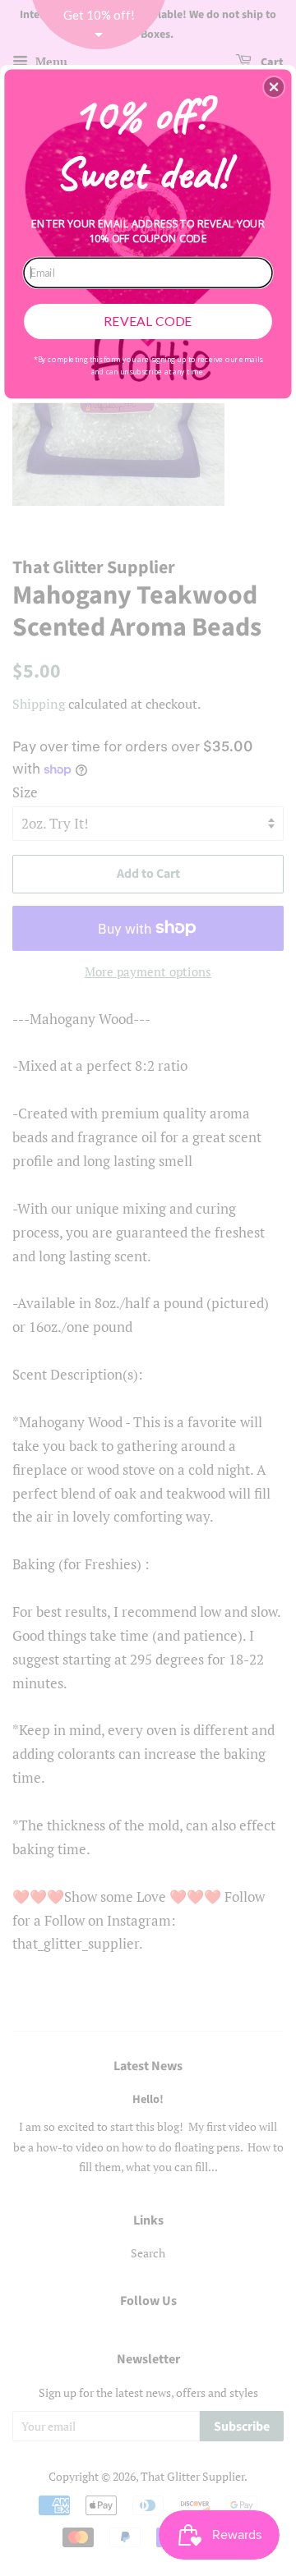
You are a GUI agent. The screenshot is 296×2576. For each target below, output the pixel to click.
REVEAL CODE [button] (148, 321)
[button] (274, 87)
